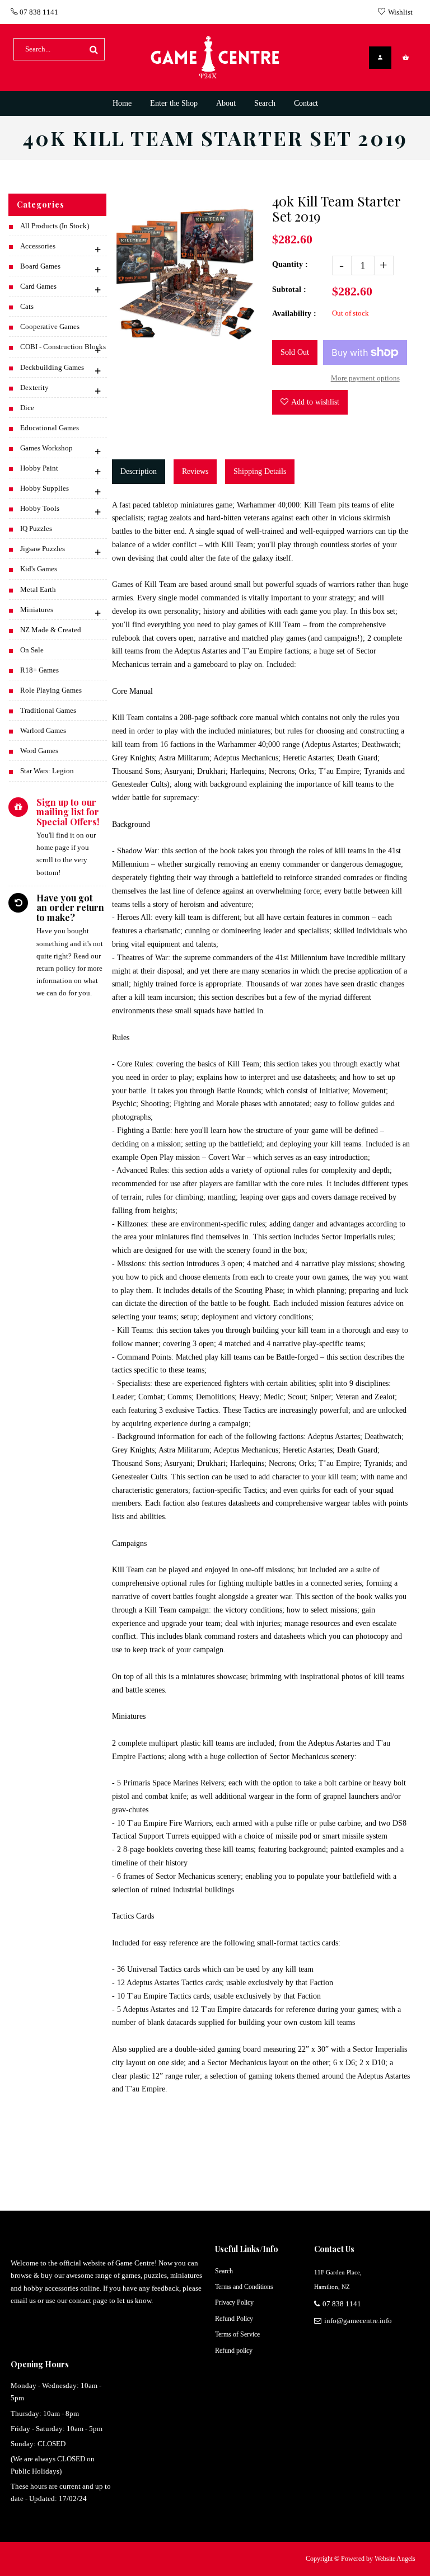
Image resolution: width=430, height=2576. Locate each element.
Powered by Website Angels (378, 2559)
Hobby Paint (39, 468)
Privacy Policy (234, 2302)
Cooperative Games (50, 326)
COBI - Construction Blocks (63, 347)
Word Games (39, 751)
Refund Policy (234, 2319)
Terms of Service (237, 2334)
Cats (27, 306)
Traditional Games (48, 710)
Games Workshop (46, 448)
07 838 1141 (38, 12)
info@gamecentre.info (358, 2321)
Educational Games (50, 428)
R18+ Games (39, 670)
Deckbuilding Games (52, 367)
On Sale (32, 650)
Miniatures (37, 610)
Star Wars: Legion (47, 771)
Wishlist (400, 12)
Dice (27, 408)
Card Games (38, 286)
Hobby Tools (40, 508)
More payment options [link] (365, 378)
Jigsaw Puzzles (43, 549)
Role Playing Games (51, 690)
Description (139, 471)
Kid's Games (39, 569)
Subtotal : (289, 290)
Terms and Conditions (244, 2287)
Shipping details (260, 471)
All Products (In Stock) (55, 226)
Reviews (195, 471)
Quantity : (290, 264)
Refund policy (234, 2351)
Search (224, 2271)
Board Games (40, 266)
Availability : (294, 314)
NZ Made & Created (51, 630)
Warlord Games (43, 730)
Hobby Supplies (45, 488)
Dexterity (34, 387)
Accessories (38, 246)
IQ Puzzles (36, 528)
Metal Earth (38, 589)
